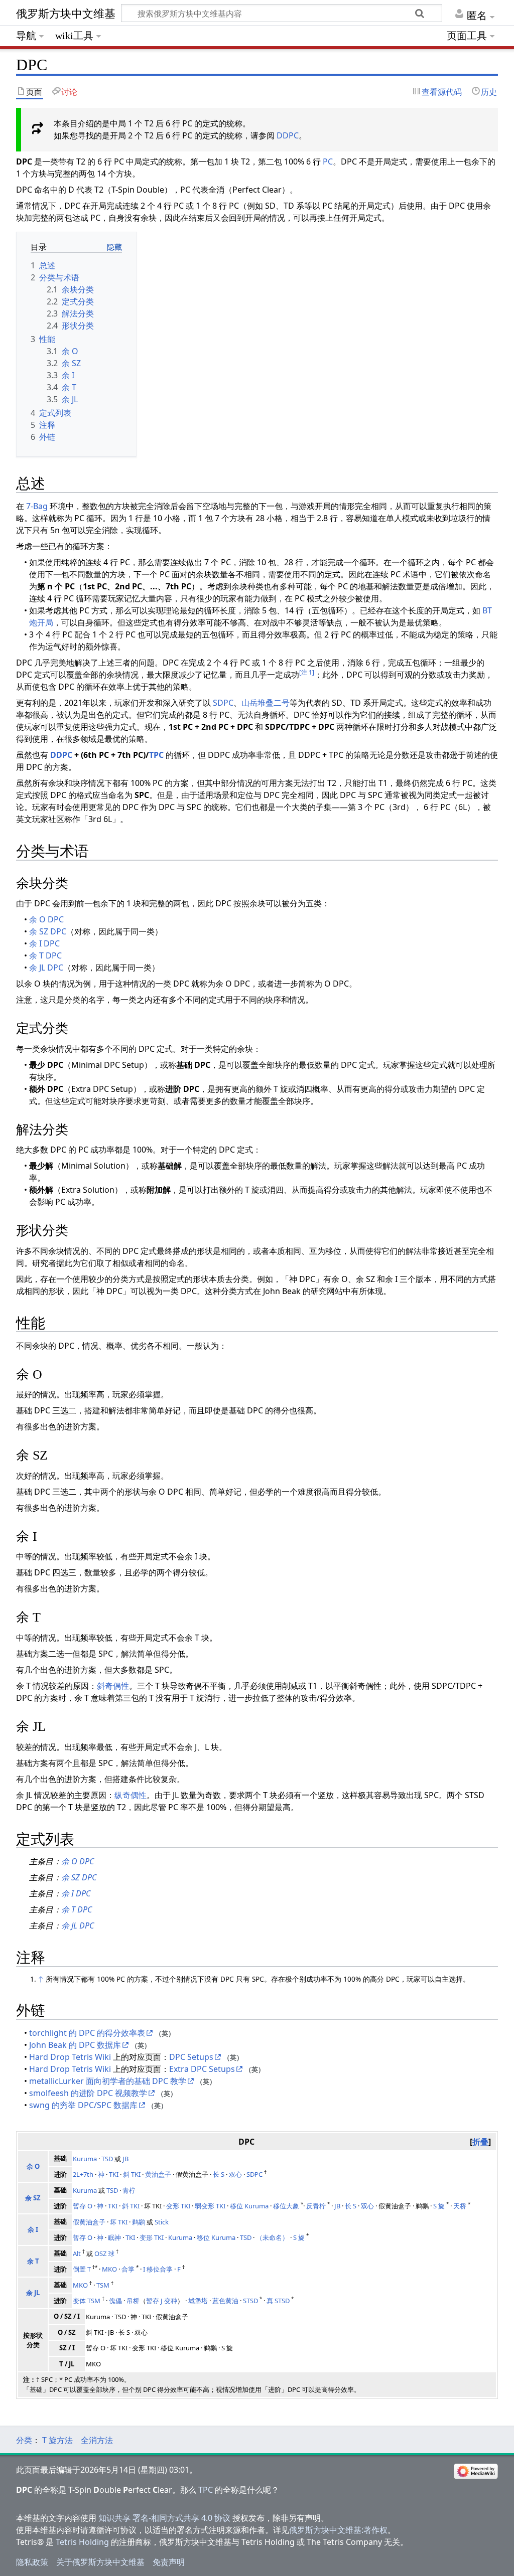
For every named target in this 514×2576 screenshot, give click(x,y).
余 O (33, 2166)
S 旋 (439, 2206)
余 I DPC (44, 943)
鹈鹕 (139, 2222)
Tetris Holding (82, 2542)
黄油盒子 (158, 2174)
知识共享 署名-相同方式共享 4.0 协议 (164, 2518)
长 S (219, 2174)
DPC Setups (191, 2057)
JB (125, 2159)
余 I (33, 2229)
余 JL (33, 2293)
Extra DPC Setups (202, 2069)
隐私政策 (32, 2562)
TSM (103, 2285)
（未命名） (272, 2237)
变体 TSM (87, 2301)
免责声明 (169, 2562)
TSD (107, 2159)
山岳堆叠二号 (266, 703)
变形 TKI (178, 2206)
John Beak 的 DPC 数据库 (75, 2045)
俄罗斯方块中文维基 (66, 14)
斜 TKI (132, 2174)
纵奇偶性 (131, 1795)
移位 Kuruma (249, 2206)
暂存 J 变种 (162, 2301)
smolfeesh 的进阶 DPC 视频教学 (88, 2093)
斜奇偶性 (113, 1686)
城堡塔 (198, 2301)
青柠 (129, 2190)
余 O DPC (46, 919)
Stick (162, 2222)
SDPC (223, 703)
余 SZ (33, 2198)
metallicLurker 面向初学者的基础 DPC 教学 (108, 2081)
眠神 (114, 2237)
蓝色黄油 (225, 2301)
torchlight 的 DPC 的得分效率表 (87, 2033)
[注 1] (307, 672)
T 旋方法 (57, 2440)
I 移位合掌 (158, 2269)
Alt (77, 2253)
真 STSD (278, 2301)
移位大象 (286, 2206)
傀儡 (115, 2301)
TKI (114, 2174)
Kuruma (85, 2159)
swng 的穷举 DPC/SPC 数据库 (83, 2105)
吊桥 (133, 2301)
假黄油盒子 (89, 2222)
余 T (33, 2261)
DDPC (288, 135)
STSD (250, 2301)
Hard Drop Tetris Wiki (70, 2057)
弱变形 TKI (210, 2206)
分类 (24, 2440)
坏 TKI (119, 2222)
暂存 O (83, 2206)
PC (328, 162)
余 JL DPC (46, 968)
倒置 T (82, 2269)
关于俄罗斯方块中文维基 (100, 2562)
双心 (235, 2174)
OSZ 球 (104, 2253)
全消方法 (97, 2440)
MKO (109, 2269)
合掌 (128, 2269)
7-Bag (37, 506)
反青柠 (316, 2206)
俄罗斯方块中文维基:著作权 (338, 2530)
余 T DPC (45, 955)
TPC (156, 755)
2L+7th (83, 2174)
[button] (480, 2142)
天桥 (460, 2206)
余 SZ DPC (48, 931)
